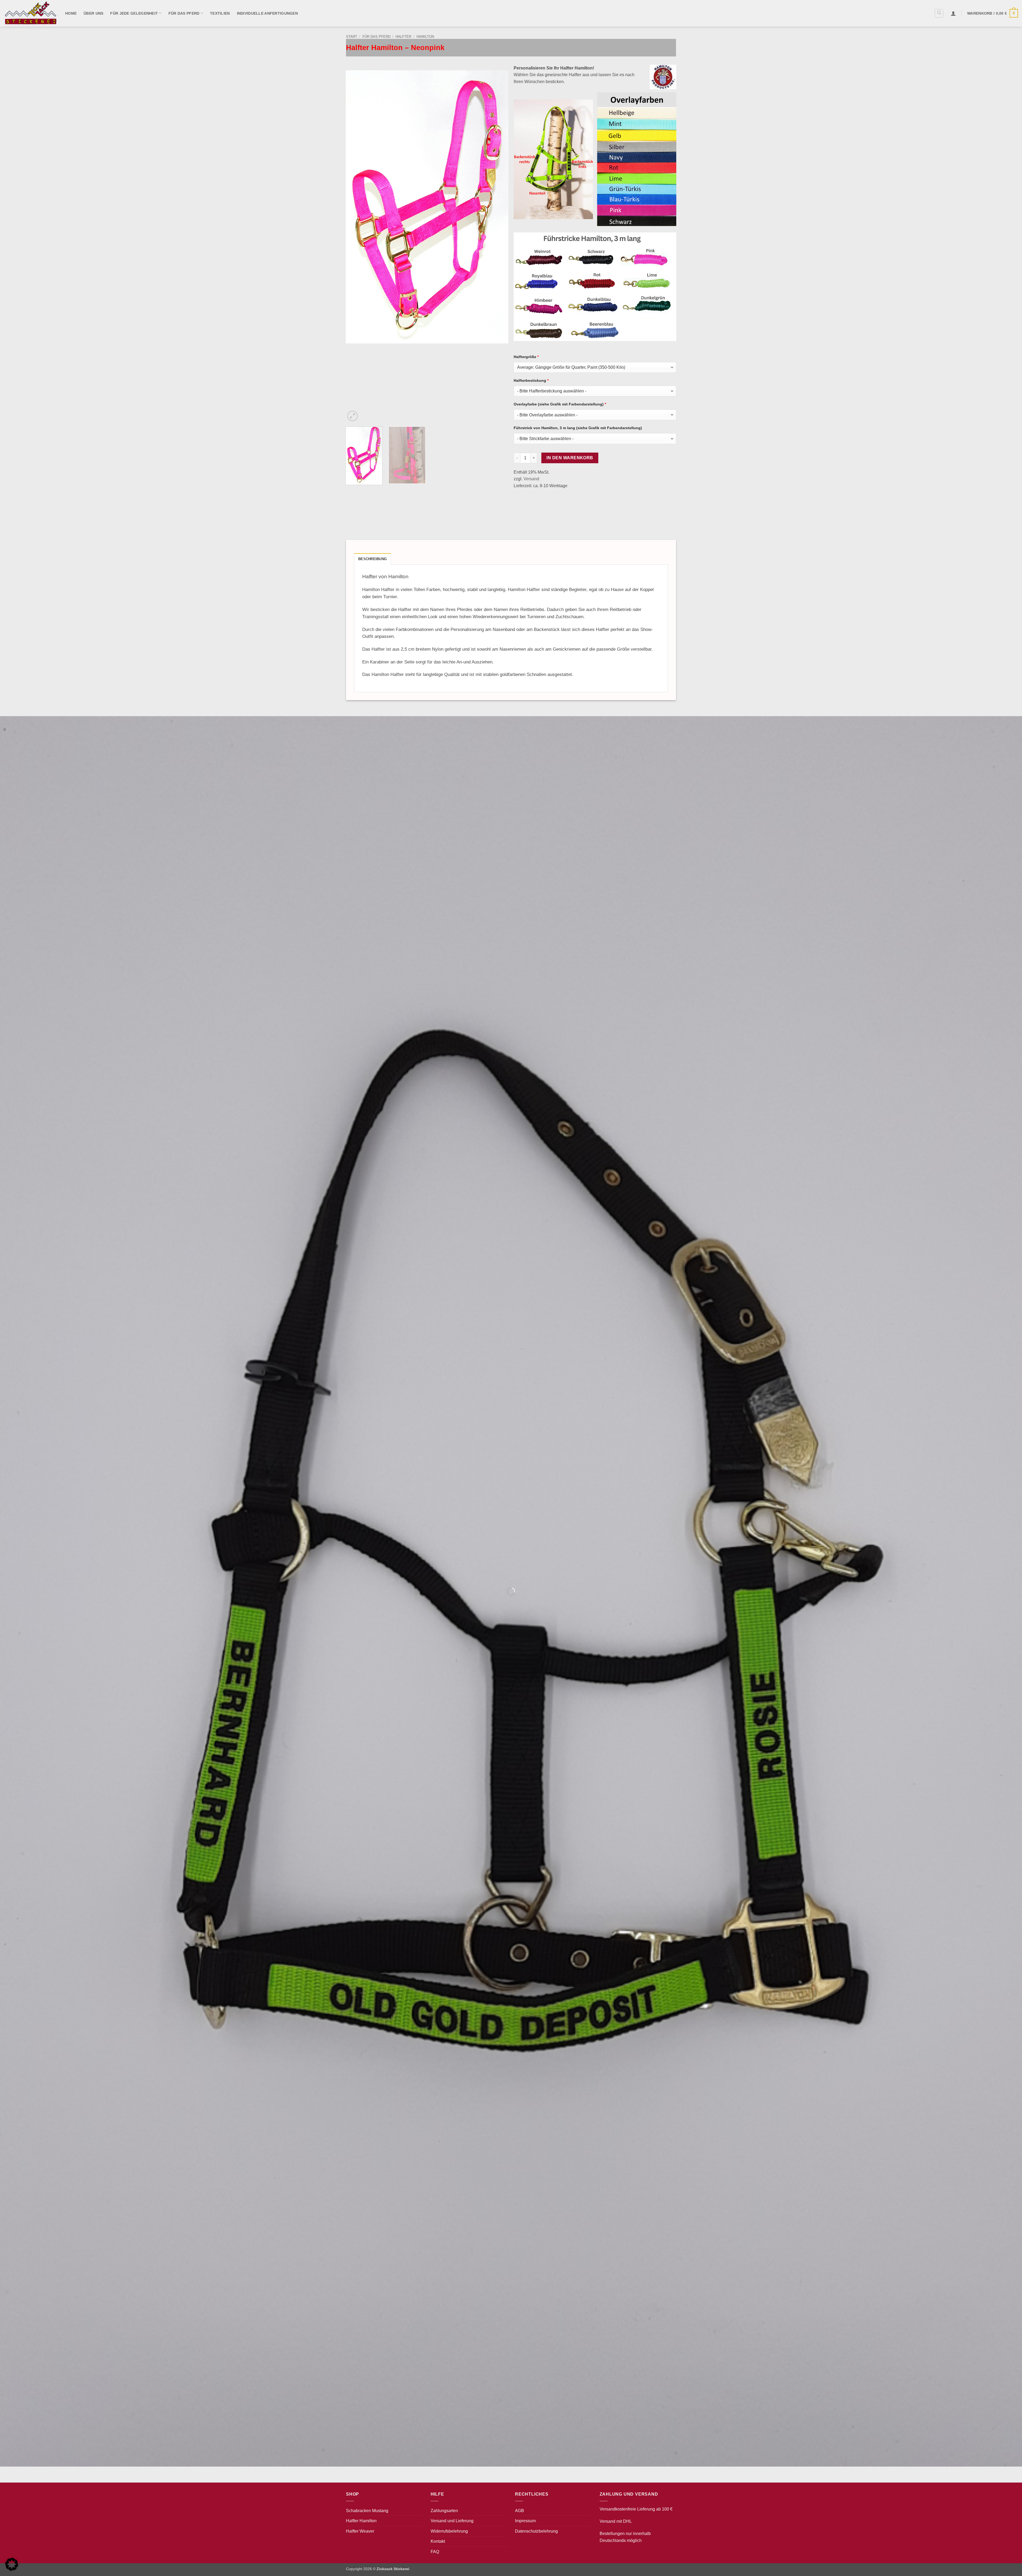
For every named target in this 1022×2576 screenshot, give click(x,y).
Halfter (403, 37)
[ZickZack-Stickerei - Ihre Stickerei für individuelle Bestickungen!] (31, 13)
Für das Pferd (184, 13)
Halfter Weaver (360, 2531)
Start (352, 37)
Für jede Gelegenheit (134, 13)
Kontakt (438, 2541)
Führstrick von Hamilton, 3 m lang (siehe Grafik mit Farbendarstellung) (578, 428)
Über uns (93, 13)
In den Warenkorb (570, 458)
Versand (531, 479)
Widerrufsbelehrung (449, 2531)
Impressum (525, 2521)
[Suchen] (939, 13)
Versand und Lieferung (452, 2521)
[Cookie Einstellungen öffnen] (12, 2569)
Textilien (220, 13)
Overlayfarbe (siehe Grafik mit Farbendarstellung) (560, 404)
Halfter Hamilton (361, 2521)
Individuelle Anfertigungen (267, 13)
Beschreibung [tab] (372, 559)
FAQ (435, 2552)
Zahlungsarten (444, 2511)
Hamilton (425, 37)
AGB (520, 2511)
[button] (953, 13)
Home (71, 13)
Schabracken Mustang (367, 2511)
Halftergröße (526, 357)
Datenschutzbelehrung (536, 2531)
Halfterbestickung (531, 380)
